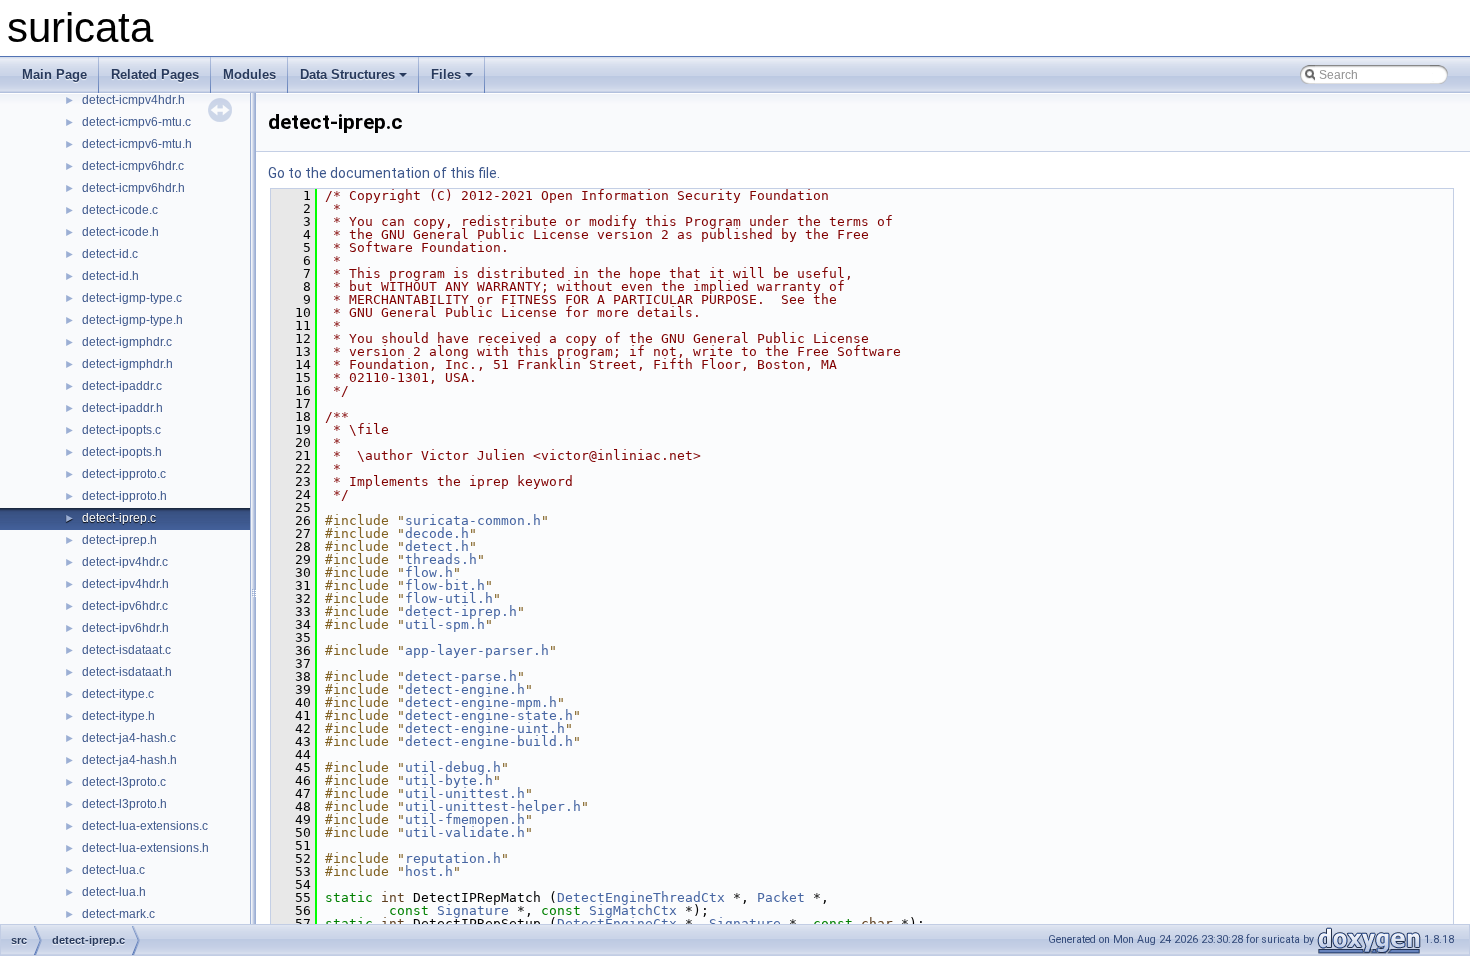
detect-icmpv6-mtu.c (136, 122)
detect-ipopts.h (122, 452)
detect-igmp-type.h (132, 320)
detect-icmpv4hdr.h (133, 100)
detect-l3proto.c (124, 782)
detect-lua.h (114, 892)
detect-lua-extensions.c (145, 826)
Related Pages (155, 74)
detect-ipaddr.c (122, 386)
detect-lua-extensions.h (145, 848)
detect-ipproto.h (124, 496)
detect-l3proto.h (124, 804)
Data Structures (347, 74)
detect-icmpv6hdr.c (133, 166)
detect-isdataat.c (126, 650)
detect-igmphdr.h (127, 364)
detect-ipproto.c (124, 474)
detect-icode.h (120, 232)
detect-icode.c (120, 210)
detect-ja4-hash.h (129, 760)
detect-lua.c (113, 870)
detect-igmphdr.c (127, 342)
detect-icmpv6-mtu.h (137, 144)
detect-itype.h (118, 716)
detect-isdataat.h (127, 672)
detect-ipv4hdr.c (125, 562)
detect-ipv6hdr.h (125, 628)
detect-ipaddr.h (122, 408)
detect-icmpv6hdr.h (133, 188)
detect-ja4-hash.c (129, 738)
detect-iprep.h (119, 540)
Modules (249, 74)
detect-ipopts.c (121, 430)
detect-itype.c (118, 694)
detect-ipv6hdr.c (125, 606)
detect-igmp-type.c (132, 298)
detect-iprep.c (119, 518)
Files (446, 74)
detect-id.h (110, 276)
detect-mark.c (118, 914)
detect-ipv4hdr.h (125, 584)
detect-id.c (110, 254)
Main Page (54, 74)
